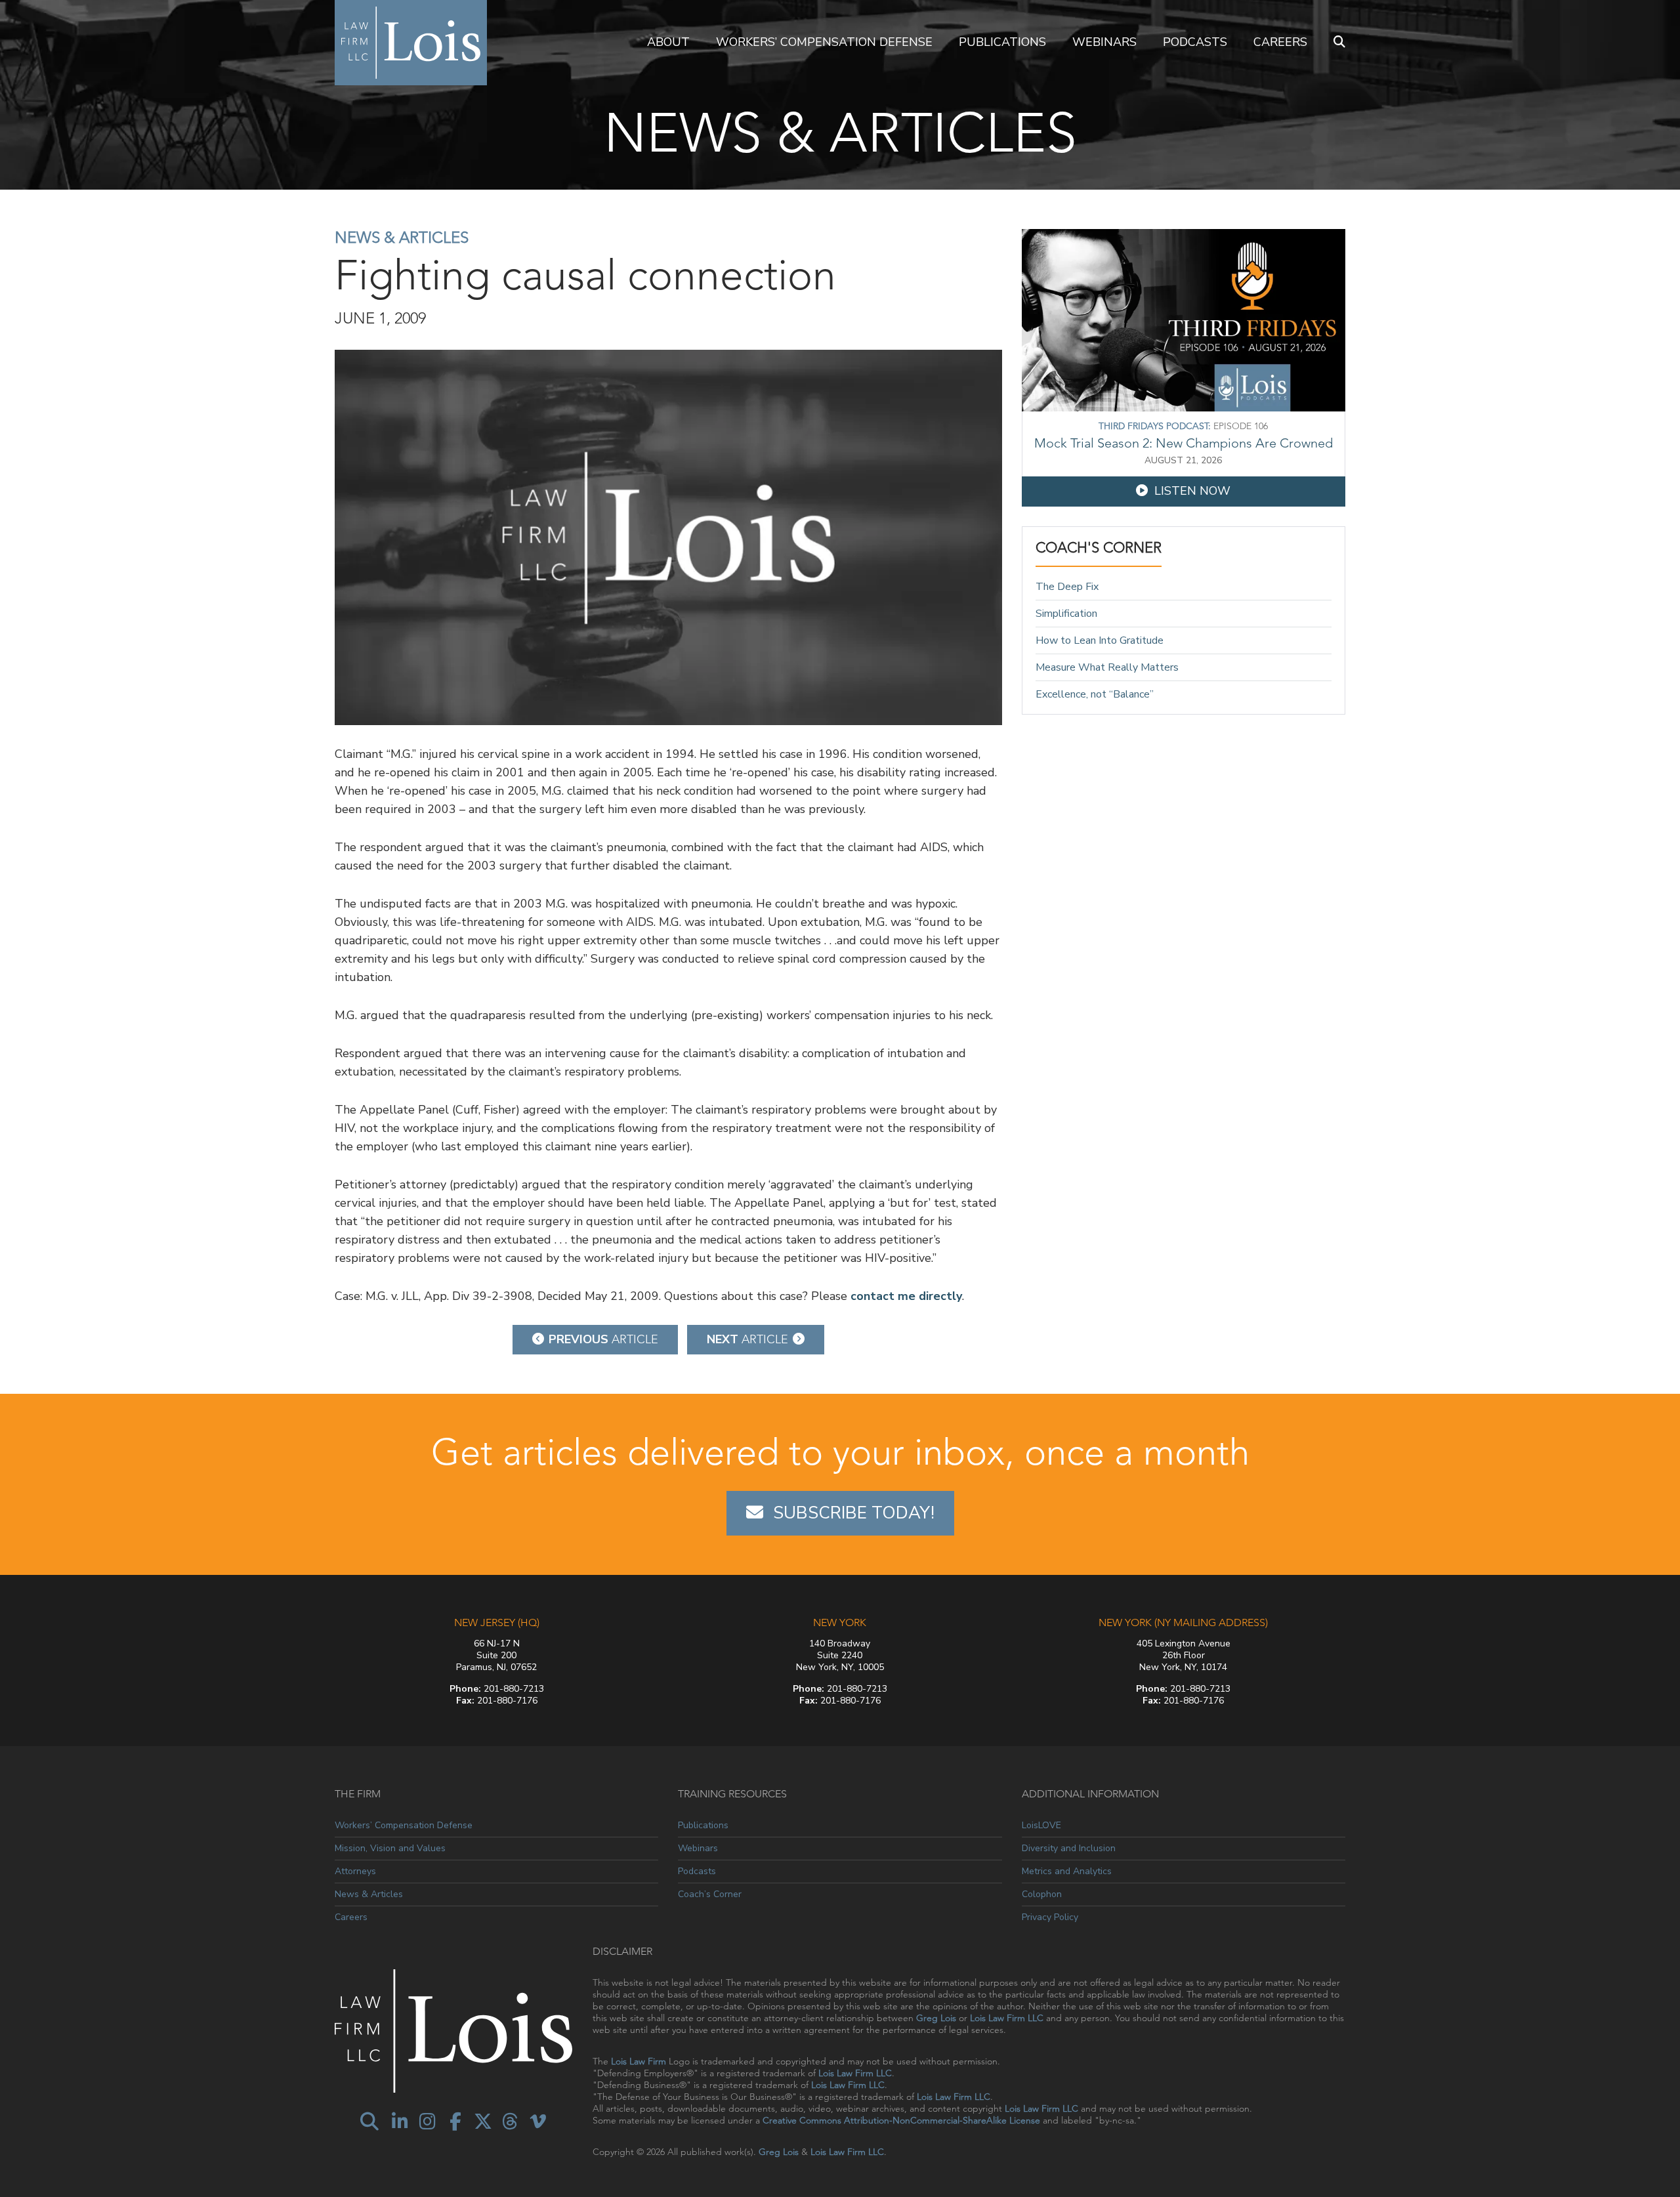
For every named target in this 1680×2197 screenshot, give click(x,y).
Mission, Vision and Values (390, 1848)
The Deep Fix (1067, 587)
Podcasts (1195, 42)
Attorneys (355, 1871)
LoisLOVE (1041, 1826)
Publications (1002, 42)
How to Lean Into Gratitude (1100, 640)
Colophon (1042, 1894)
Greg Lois (936, 2018)
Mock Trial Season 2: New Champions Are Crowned (1184, 443)
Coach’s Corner (710, 1894)
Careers (1280, 42)
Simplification (1066, 614)
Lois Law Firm (639, 2061)
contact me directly (906, 1296)
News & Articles (402, 237)
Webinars (1104, 42)
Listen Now (1192, 491)
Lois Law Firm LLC (1007, 2018)
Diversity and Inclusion (1069, 1848)
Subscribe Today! (854, 1513)
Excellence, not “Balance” (1095, 694)
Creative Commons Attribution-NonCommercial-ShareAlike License (901, 2120)
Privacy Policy (1050, 1917)
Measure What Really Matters (1107, 667)
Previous (603, 1339)
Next (747, 1339)
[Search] (1339, 43)
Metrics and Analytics (1067, 1871)
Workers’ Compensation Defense (824, 42)
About (668, 42)
